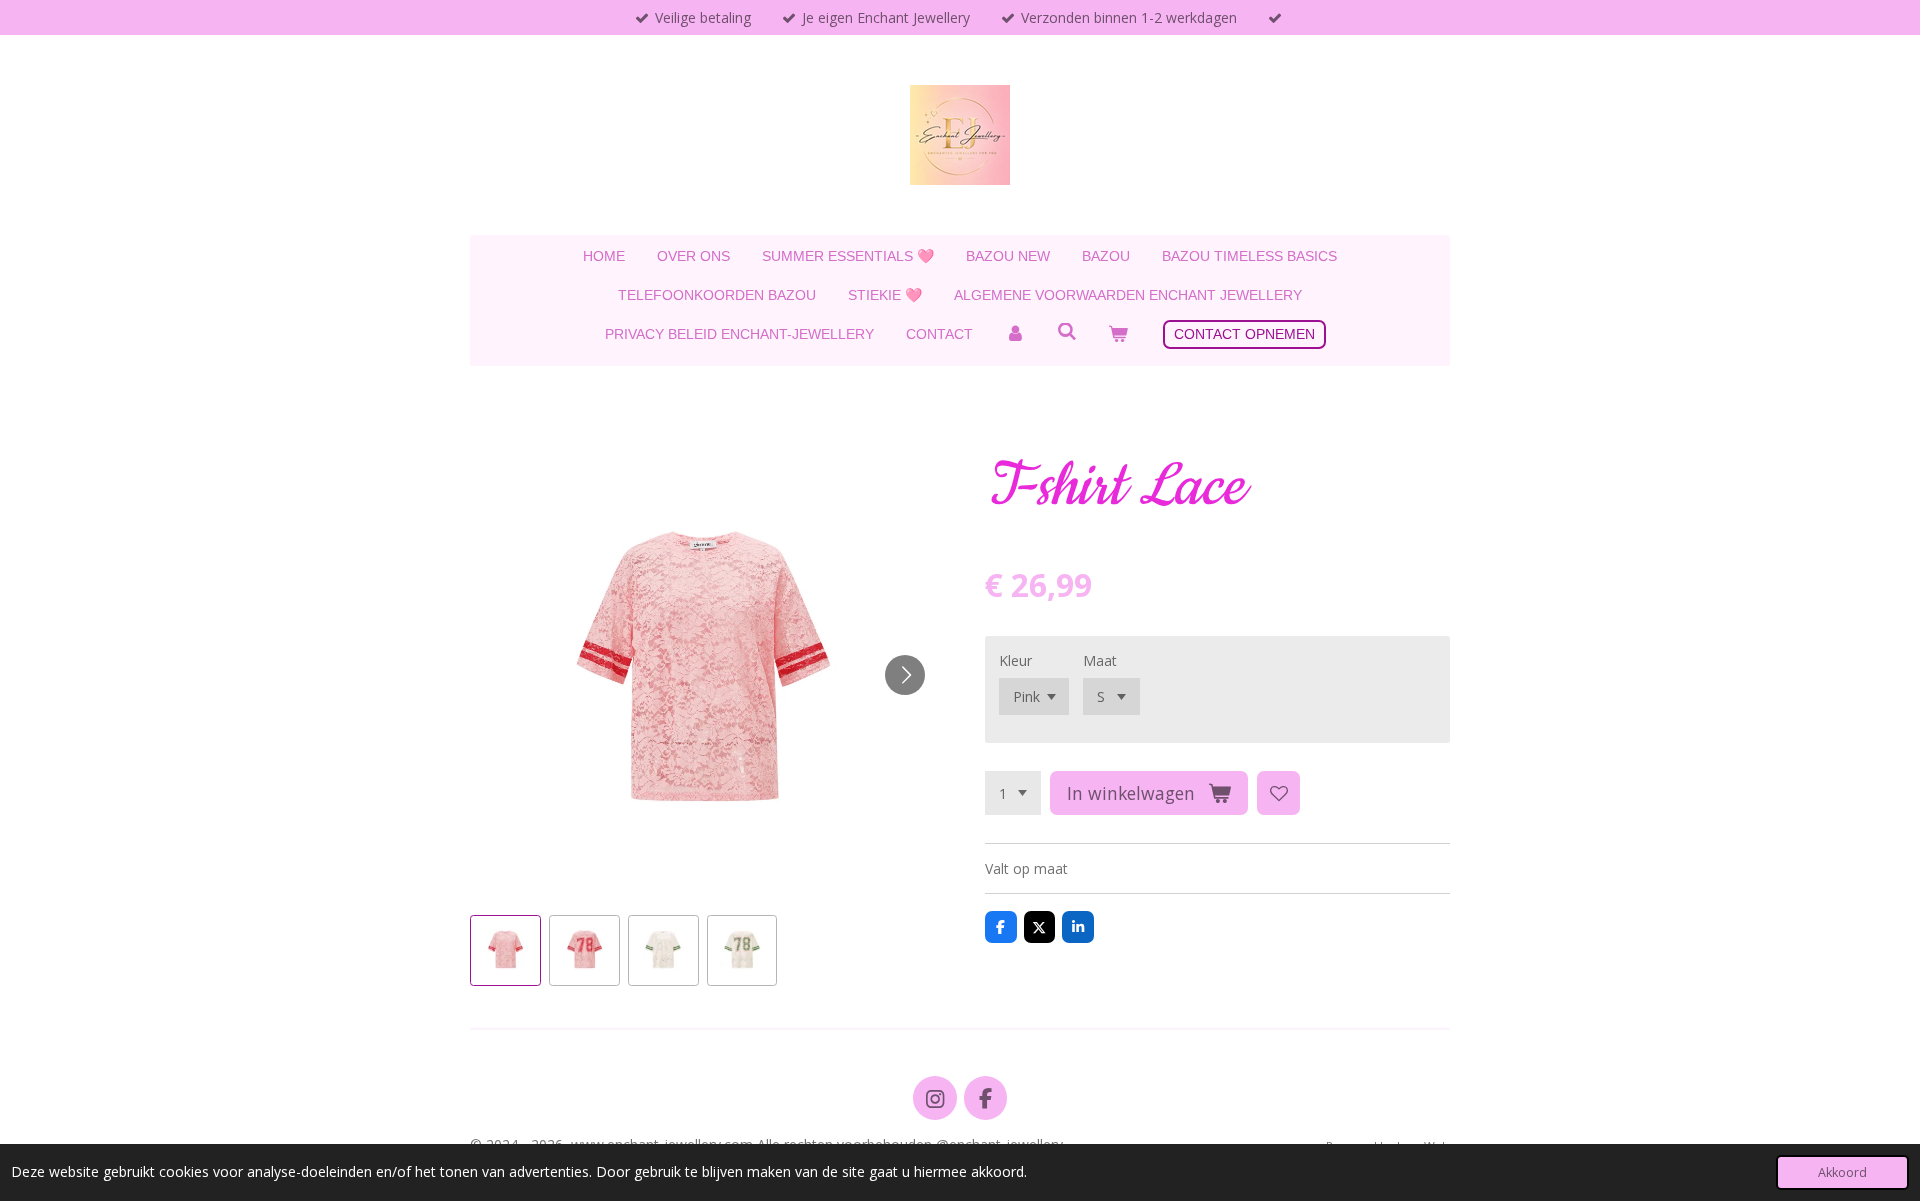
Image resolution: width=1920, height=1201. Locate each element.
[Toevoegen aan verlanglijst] (1279, 793)
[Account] (1015, 334)
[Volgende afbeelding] (905, 675)
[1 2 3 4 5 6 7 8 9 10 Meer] (1013, 793)
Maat (1100, 660)
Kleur (1015, 660)
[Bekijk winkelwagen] (1118, 334)
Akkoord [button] (1842, 1172)
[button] (505, 950)
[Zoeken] (1067, 332)
